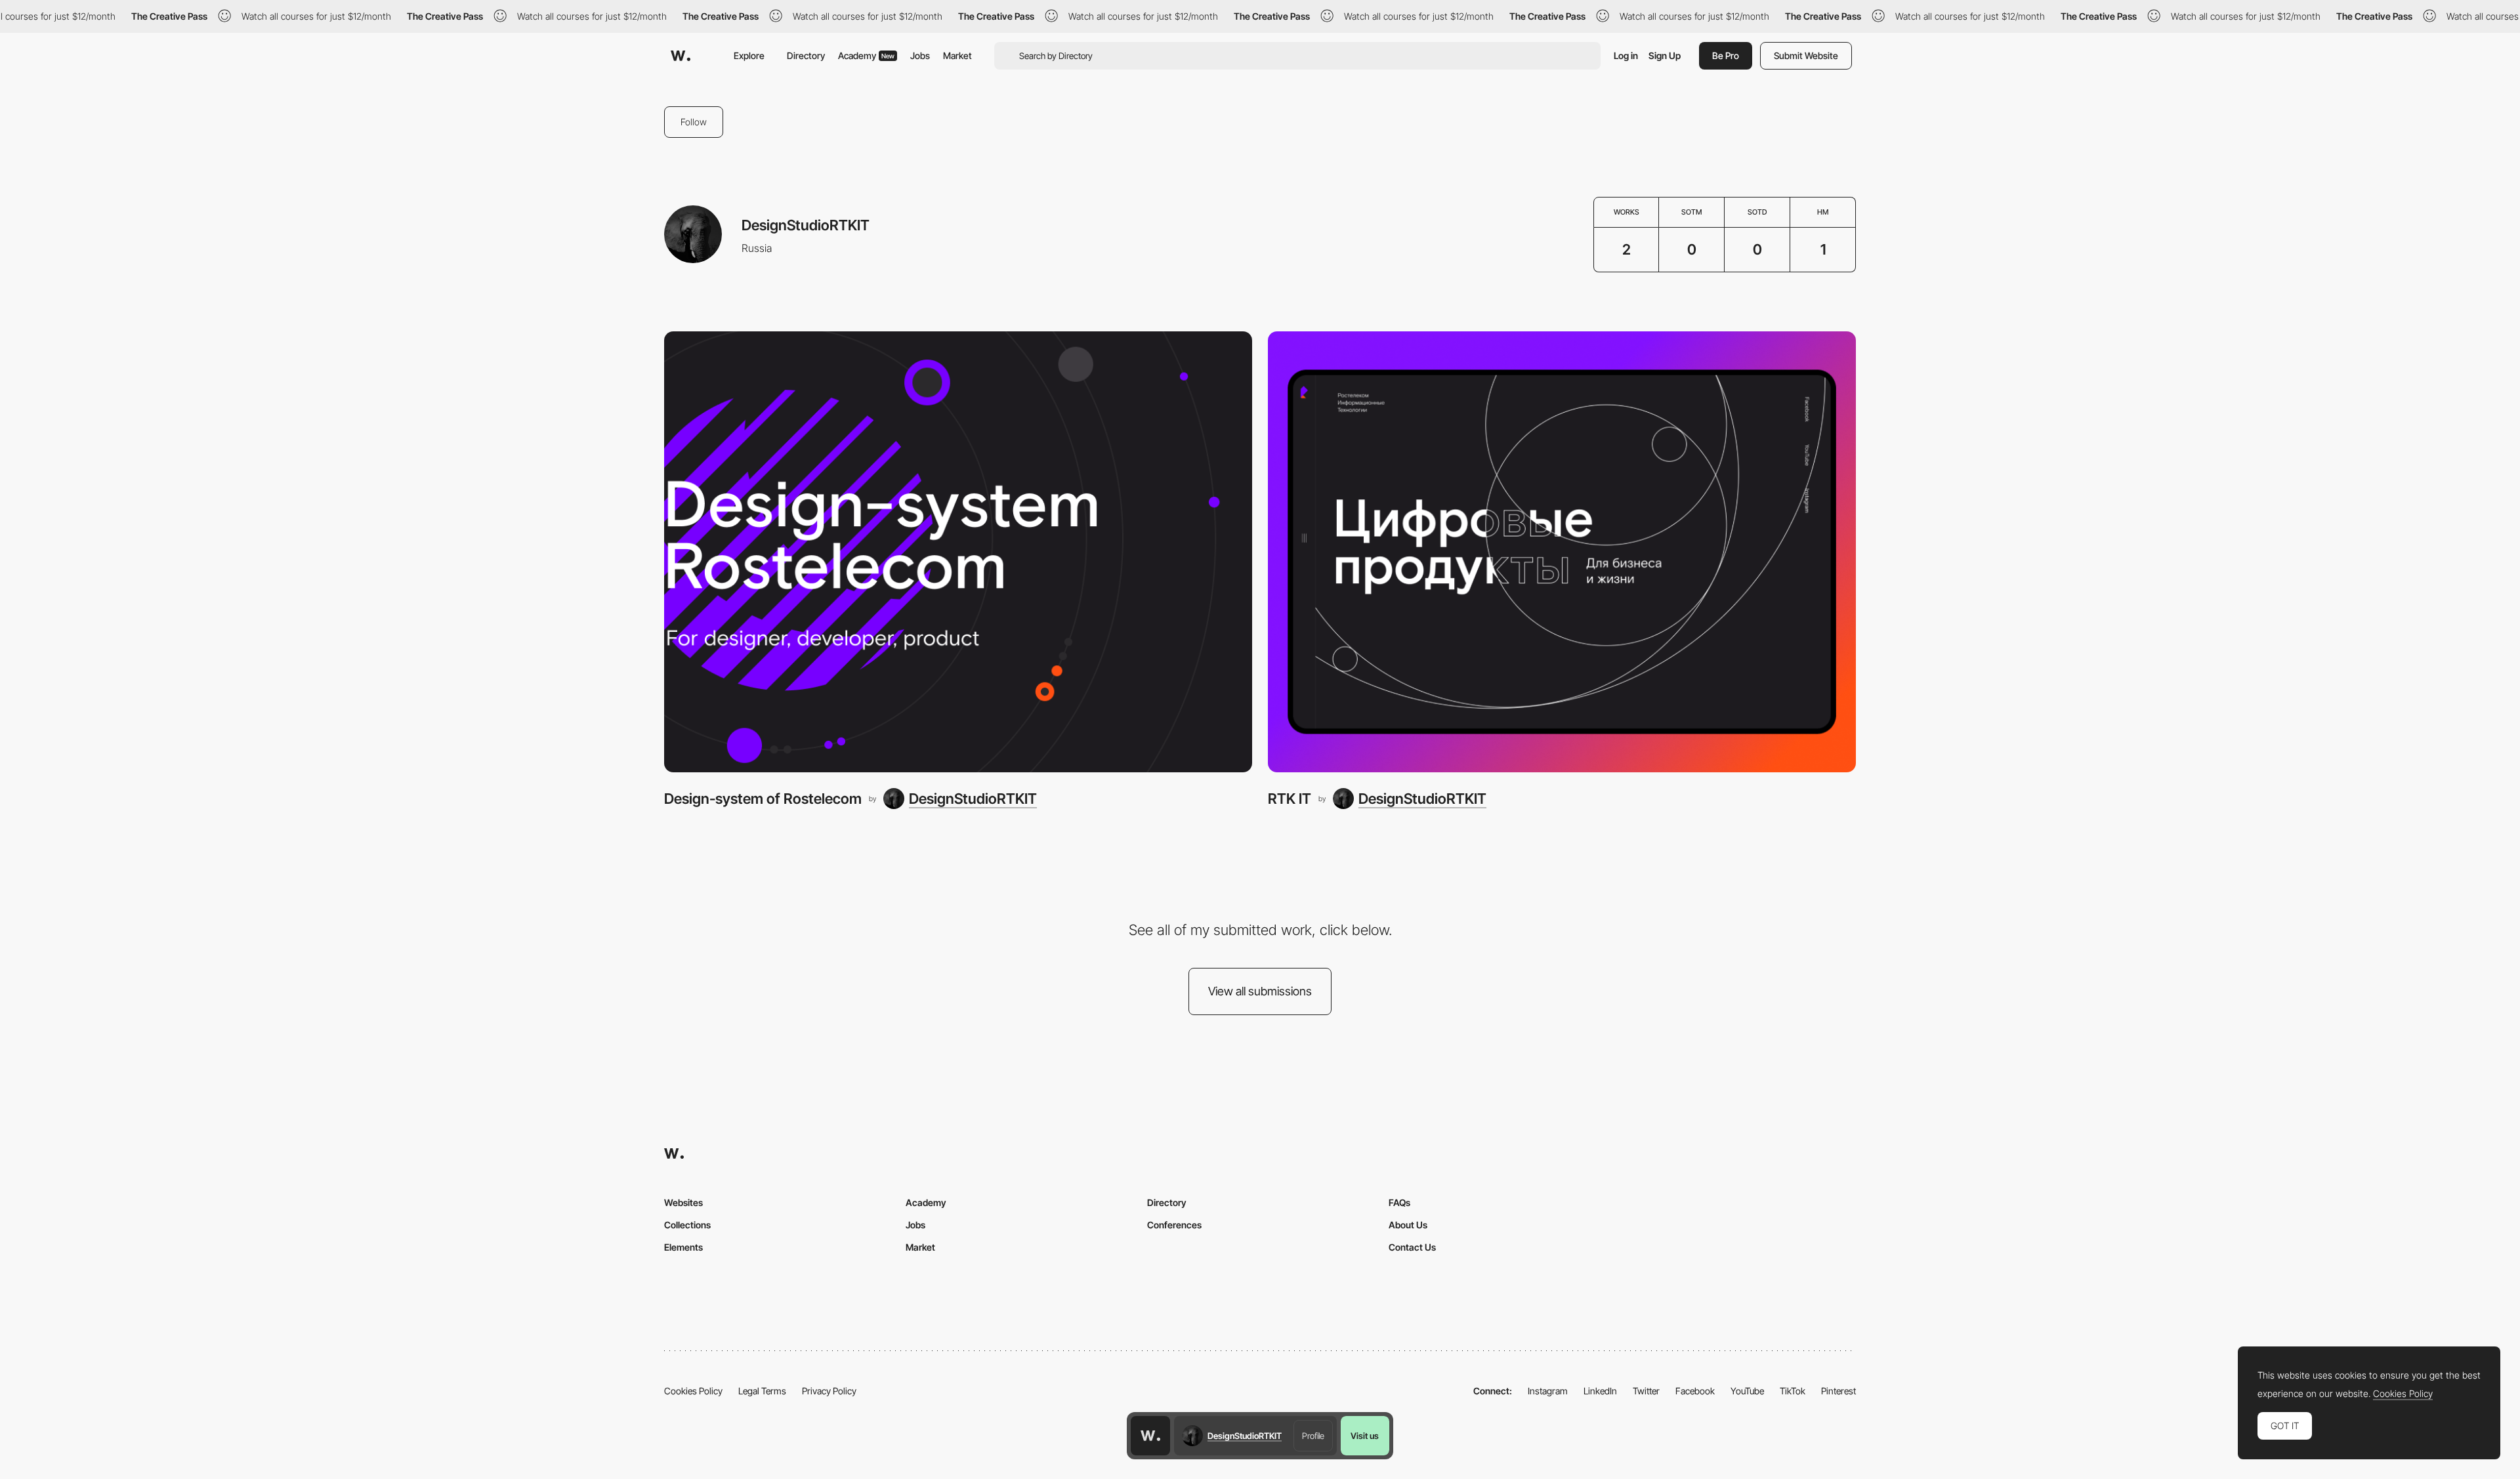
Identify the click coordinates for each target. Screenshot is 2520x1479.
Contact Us (1412, 1247)
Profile (1313, 1436)
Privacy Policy (829, 1391)
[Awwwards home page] (1150, 1436)
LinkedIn (1600, 1391)
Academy (866, 55)
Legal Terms (762, 1391)
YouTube (1747, 1391)
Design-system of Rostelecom (763, 799)
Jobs (920, 55)
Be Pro (1726, 55)
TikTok (1793, 1391)
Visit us (1365, 1436)
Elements (683, 1247)
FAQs (1399, 1202)
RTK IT (1290, 799)
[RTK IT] (1562, 552)
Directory (806, 55)
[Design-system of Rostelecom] (958, 552)
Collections (687, 1225)
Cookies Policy (693, 1391)
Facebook (1695, 1391)
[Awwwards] (681, 56)
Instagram (1548, 1391)
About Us (1408, 1225)
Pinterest (1838, 1391)
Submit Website (1806, 55)
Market (957, 55)
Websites (683, 1202)
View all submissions (1260, 991)
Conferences (1174, 1225)
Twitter (1646, 1391)
